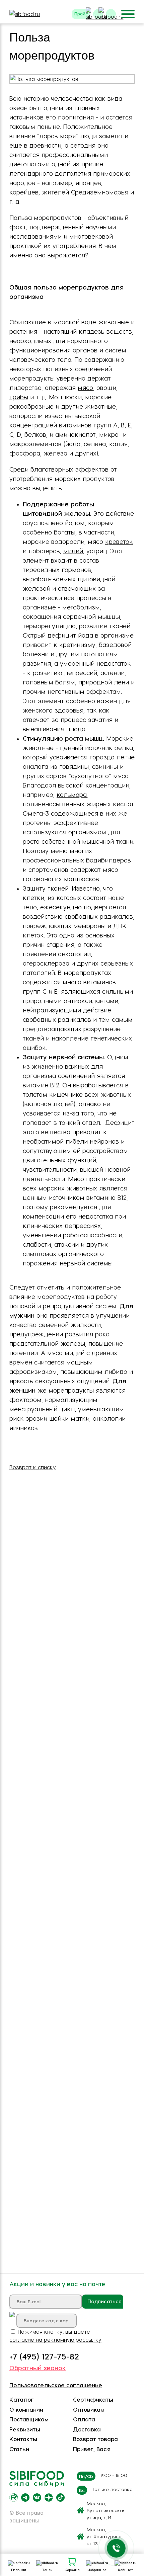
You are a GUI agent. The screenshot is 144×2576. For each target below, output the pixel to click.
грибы (19, 397)
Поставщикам (29, 2419)
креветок (119, 541)
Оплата (84, 2419)
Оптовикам (89, 2409)
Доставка (87, 2429)
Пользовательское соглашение (56, 2385)
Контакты (23, 2439)
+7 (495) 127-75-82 (44, 2356)
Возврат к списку (33, 1467)
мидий (73, 551)
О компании (26, 2409)
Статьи (19, 2449)
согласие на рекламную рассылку (55, 2340)
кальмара (72, 794)
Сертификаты (93, 2399)
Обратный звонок (38, 2368)
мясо (85, 387)
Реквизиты (25, 2429)
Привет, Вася (92, 2449)
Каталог (22, 2399)
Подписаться (104, 2301)
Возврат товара (95, 2439)
